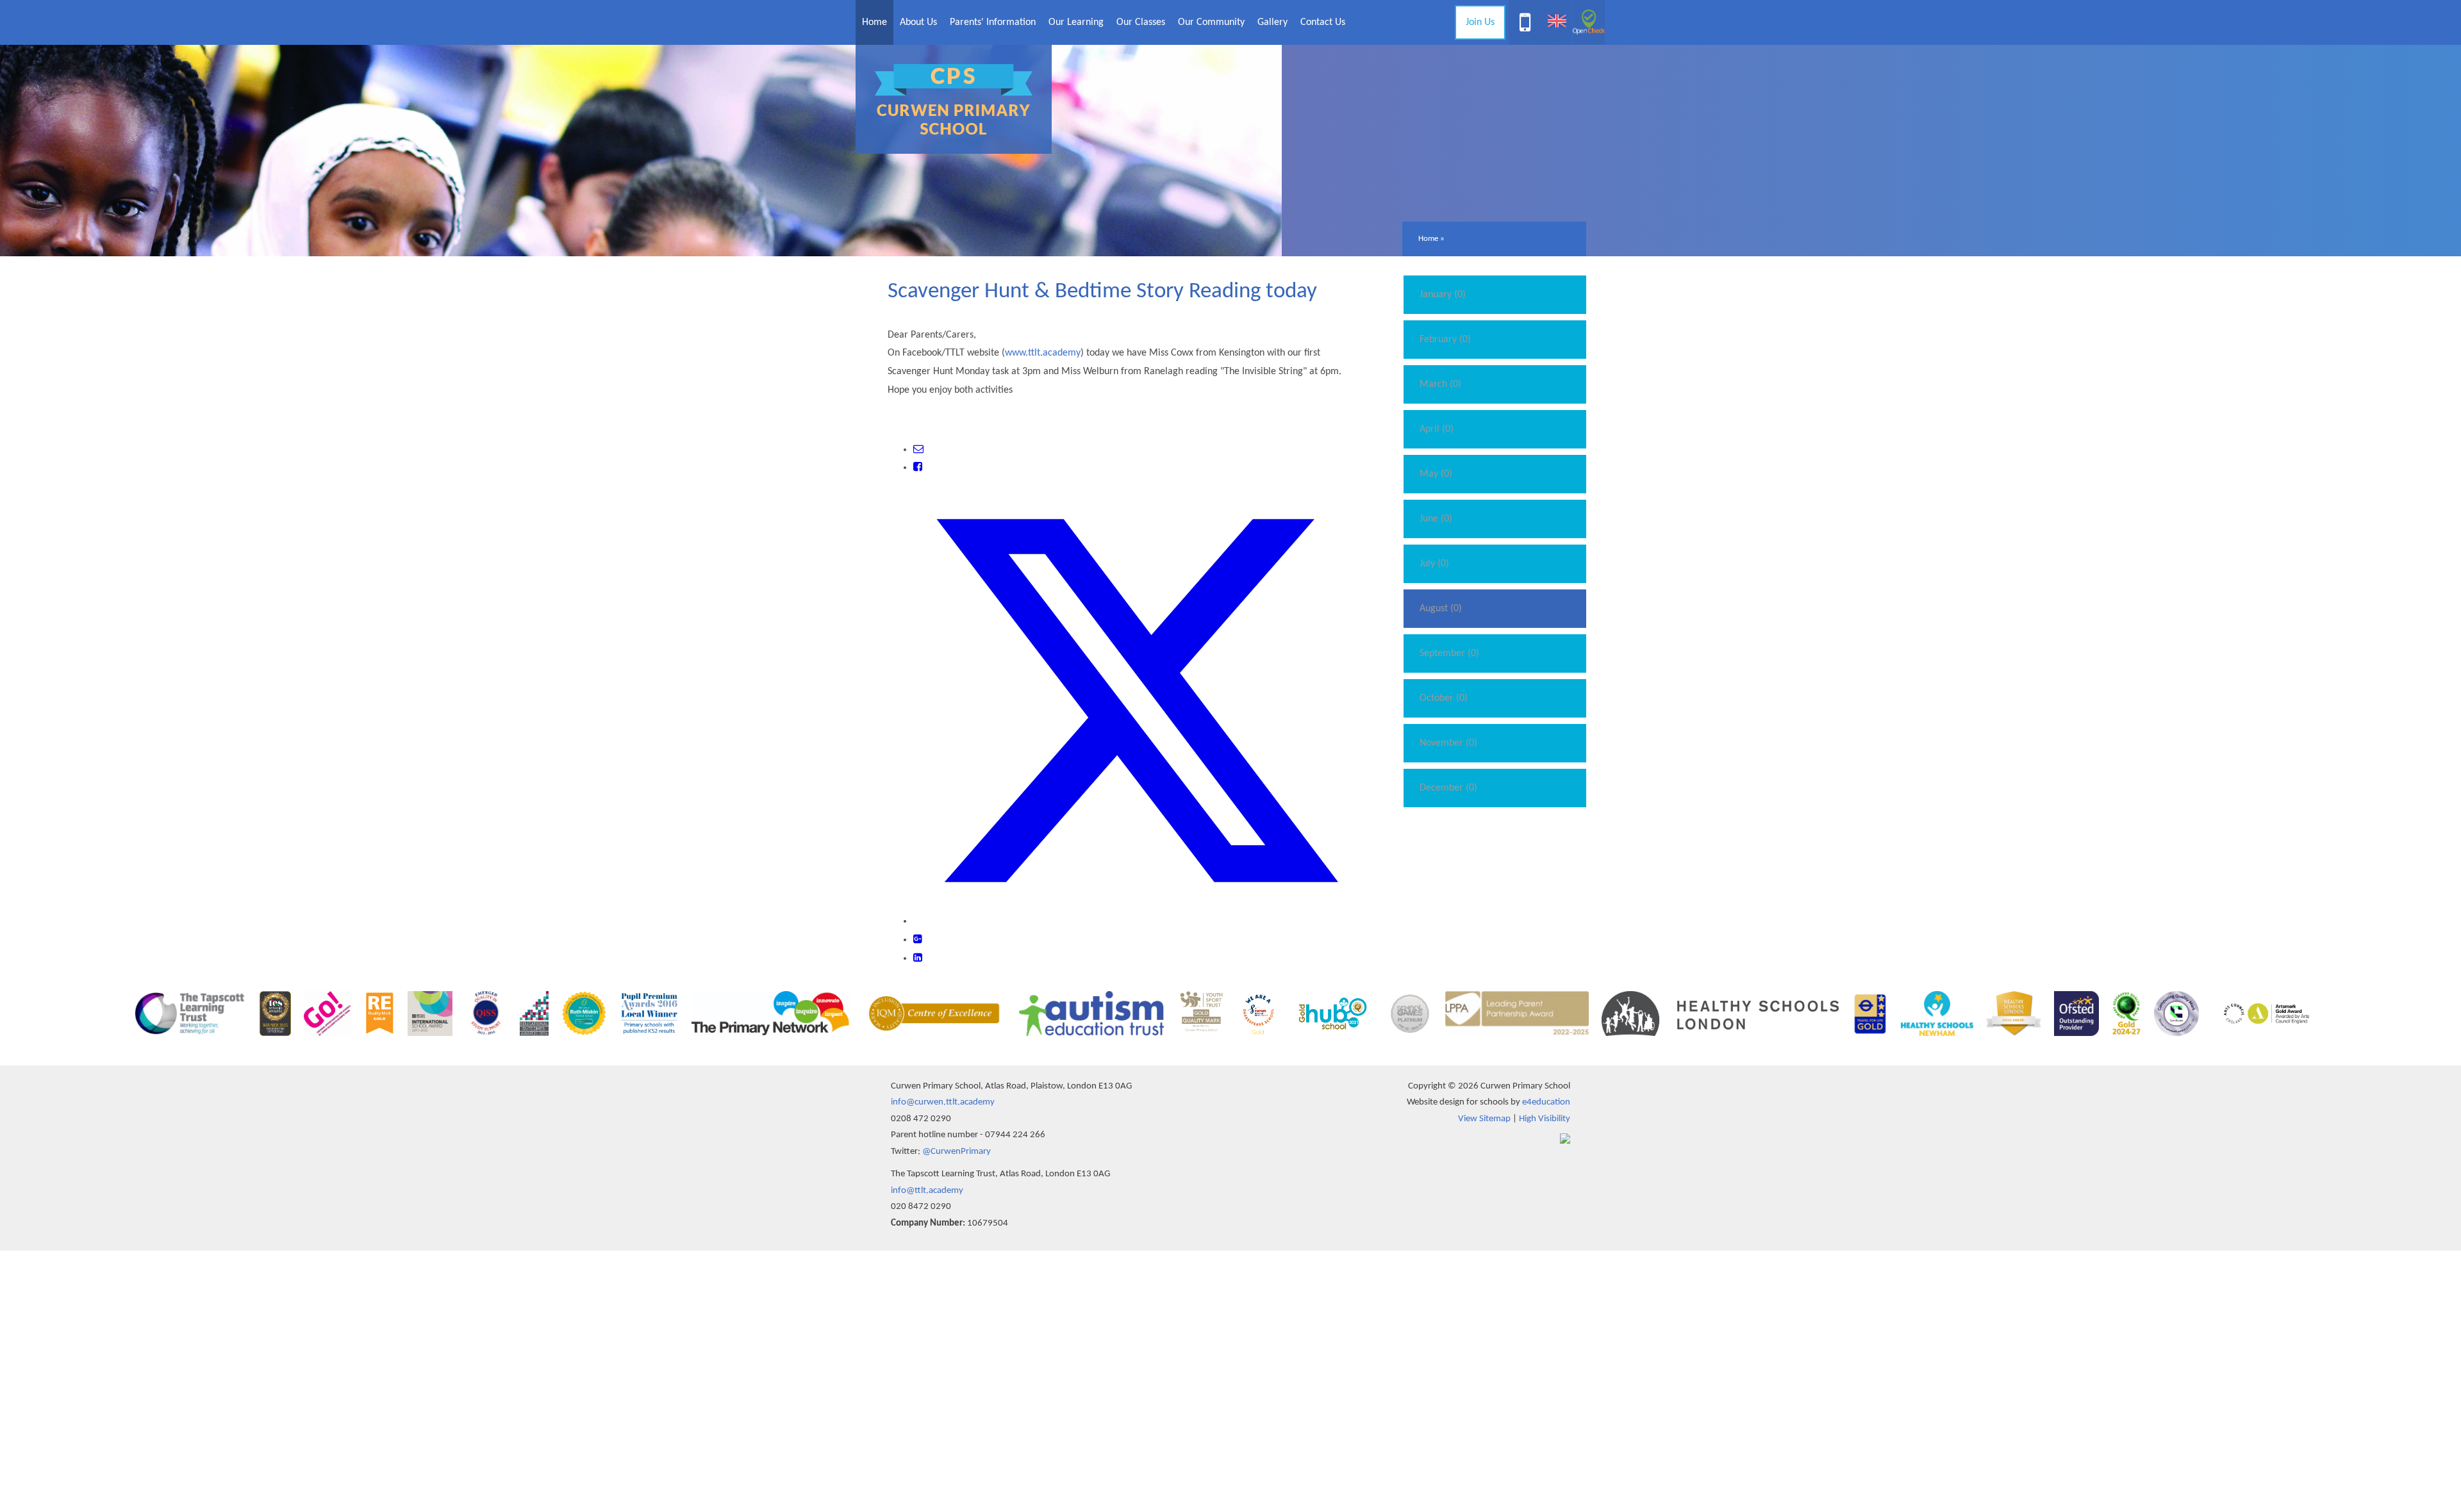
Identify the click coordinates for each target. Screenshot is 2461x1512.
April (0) (1437, 429)
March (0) (1440, 384)
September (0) (1449, 653)
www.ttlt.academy (1043, 353)
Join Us (1480, 22)
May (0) (1436, 474)
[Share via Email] (918, 450)
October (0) (1444, 698)
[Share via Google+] (918, 940)
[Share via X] (1137, 921)
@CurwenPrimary (957, 1152)
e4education (1546, 1102)
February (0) (1445, 340)
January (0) (1443, 295)
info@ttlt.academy (927, 1191)
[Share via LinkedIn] (918, 958)
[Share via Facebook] (918, 468)
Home (1428, 239)
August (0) (1441, 609)
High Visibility (1545, 1119)
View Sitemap (1484, 1119)
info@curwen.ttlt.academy (943, 1102)
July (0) (1434, 564)
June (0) (1436, 519)
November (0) (1448, 743)
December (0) (1448, 788)
